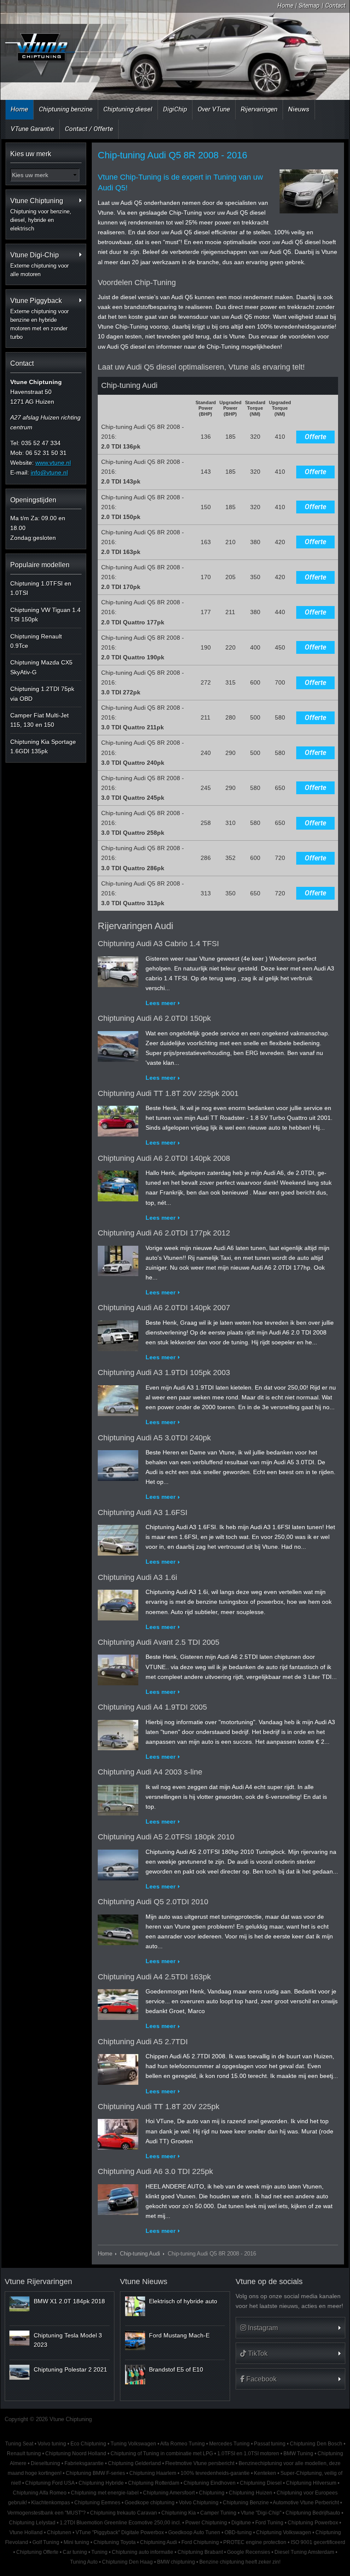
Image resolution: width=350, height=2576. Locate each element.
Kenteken (265, 2473)
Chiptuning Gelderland (134, 2463)
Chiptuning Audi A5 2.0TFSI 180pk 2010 (166, 1837)
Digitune (241, 2523)
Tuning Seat (19, 2444)
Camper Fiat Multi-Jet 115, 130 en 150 (39, 720)
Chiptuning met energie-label (105, 2493)
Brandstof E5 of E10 (176, 2369)
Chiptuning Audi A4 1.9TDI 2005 (152, 1707)
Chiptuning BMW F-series (95, 2473)
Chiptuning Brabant (200, 2552)
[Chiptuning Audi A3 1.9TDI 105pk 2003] (118, 1399)
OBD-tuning (238, 2532)
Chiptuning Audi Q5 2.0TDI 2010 (153, 1902)
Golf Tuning (46, 2542)
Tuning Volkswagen (133, 2444)
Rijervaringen (259, 109)
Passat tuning (270, 2444)
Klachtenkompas (51, 2503)
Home (285, 6)
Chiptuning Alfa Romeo (40, 2493)
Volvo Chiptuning (199, 2503)
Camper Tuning (218, 2513)
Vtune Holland (26, 2532)
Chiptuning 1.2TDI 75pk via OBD (42, 694)
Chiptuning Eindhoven (210, 2483)
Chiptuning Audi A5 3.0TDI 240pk (154, 1438)
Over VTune (214, 109)
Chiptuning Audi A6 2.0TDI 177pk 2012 (164, 1233)
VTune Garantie (32, 129)
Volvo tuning (52, 2444)
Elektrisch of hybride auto (183, 2301)
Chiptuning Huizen (251, 2493)
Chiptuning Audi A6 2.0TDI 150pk (154, 1018)
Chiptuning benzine (66, 109)
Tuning (99, 2552)
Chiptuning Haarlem (153, 2473)
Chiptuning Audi (159, 2542)
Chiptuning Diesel (261, 2483)
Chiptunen (59, 2532)
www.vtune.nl (53, 463)
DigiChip (175, 109)
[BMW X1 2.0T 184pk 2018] (19, 2304)
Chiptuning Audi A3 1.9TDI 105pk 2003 (164, 1373)
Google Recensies (249, 2552)
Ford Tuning (269, 2523)
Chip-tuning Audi (140, 2254)
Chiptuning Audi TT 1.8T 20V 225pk (159, 2107)
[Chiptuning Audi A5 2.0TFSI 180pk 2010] (118, 1863)
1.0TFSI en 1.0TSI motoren (248, 2454)
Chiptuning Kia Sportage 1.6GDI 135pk (43, 746)
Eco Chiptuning (88, 2444)
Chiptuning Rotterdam (154, 2483)
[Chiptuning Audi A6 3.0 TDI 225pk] (118, 2198)
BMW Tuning (298, 2454)
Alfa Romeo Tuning (182, 2444)
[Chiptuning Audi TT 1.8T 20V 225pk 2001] (118, 1119)
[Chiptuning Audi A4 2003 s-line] (118, 1798)
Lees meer (160, 1003)
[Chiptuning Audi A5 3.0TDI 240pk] (118, 1464)
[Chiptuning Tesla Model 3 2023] (19, 2338)
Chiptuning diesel (128, 109)
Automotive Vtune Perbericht (306, 2503)
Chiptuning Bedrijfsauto (313, 2513)
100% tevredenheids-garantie (215, 2473)
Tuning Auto (84, 2562)
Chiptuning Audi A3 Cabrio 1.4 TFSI (158, 944)
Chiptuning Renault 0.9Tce (36, 641)
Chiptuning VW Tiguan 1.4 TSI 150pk (45, 615)
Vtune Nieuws (144, 2282)
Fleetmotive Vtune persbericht (200, 2463)
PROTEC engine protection (255, 2542)
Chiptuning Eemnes (97, 2503)
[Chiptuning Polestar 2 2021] (19, 2372)
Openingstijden (33, 500)
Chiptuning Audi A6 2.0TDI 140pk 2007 (164, 1308)
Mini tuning (76, 2542)
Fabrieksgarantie (84, 2463)
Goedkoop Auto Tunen (194, 2532)
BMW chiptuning (176, 2562)
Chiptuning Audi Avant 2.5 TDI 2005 (159, 1642)
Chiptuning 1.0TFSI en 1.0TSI (41, 588)
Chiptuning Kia (179, 2513)
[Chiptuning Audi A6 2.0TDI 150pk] (118, 1045)
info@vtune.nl (49, 472)
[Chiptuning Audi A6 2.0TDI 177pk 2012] (118, 1259)
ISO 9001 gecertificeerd (318, 2542)
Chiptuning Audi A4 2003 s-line (150, 1772)
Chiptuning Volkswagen (284, 2532)
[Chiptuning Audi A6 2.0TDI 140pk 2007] (118, 1334)
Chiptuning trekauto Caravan (124, 2513)
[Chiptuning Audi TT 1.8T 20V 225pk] (118, 2133)
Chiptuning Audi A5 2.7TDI (143, 2042)
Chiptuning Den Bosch (316, 2444)
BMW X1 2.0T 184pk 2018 (69, 2301)
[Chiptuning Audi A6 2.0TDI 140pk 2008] (118, 1184)
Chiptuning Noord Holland (76, 2454)
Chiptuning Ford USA (50, 2483)
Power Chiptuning (206, 2523)
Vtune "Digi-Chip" (261, 2513)
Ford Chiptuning (200, 2542)
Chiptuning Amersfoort (169, 2493)
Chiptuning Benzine (246, 2503)
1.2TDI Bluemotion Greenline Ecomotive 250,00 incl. (120, 2523)
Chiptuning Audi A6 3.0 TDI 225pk (155, 2171)
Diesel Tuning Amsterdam (304, 2552)
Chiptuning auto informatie (143, 2552)
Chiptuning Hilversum (311, 2483)
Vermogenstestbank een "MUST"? (47, 2513)
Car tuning (75, 2552)
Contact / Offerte (89, 129)
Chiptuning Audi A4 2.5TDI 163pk (154, 1977)
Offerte (315, 437)
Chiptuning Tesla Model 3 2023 (68, 2340)
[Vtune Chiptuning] (39, 55)
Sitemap (309, 6)
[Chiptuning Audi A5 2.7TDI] (118, 2068)
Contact (335, 6)
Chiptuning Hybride (101, 2483)
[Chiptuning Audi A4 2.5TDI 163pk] (118, 2003)
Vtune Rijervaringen (38, 2282)
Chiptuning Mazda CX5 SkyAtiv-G (41, 667)
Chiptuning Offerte (37, 2552)
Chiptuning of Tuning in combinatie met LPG (162, 2454)
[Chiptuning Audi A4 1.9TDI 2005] (118, 1733)
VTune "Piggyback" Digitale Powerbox (120, 2532)
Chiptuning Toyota (115, 2542)
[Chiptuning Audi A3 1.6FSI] (118, 1539)
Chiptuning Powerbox (313, 2523)
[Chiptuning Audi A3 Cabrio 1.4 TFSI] (118, 970)
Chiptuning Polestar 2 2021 (70, 2369)
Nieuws (299, 109)
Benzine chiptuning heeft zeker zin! (240, 2562)
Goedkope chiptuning (150, 2503)
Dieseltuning (45, 2463)
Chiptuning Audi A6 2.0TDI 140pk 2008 (164, 1158)
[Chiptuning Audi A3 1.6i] (118, 1603)
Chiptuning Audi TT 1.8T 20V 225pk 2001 (168, 1093)
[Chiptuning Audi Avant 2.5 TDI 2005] (118, 1668)
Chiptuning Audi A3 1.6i (137, 1577)
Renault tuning (24, 2454)
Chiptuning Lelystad (32, 2523)
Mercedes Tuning (229, 2444)
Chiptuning (212, 2493)
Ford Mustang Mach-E (179, 2335)
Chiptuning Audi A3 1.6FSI (143, 1512)
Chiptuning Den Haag (127, 2562)
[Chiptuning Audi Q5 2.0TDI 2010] (118, 1928)
